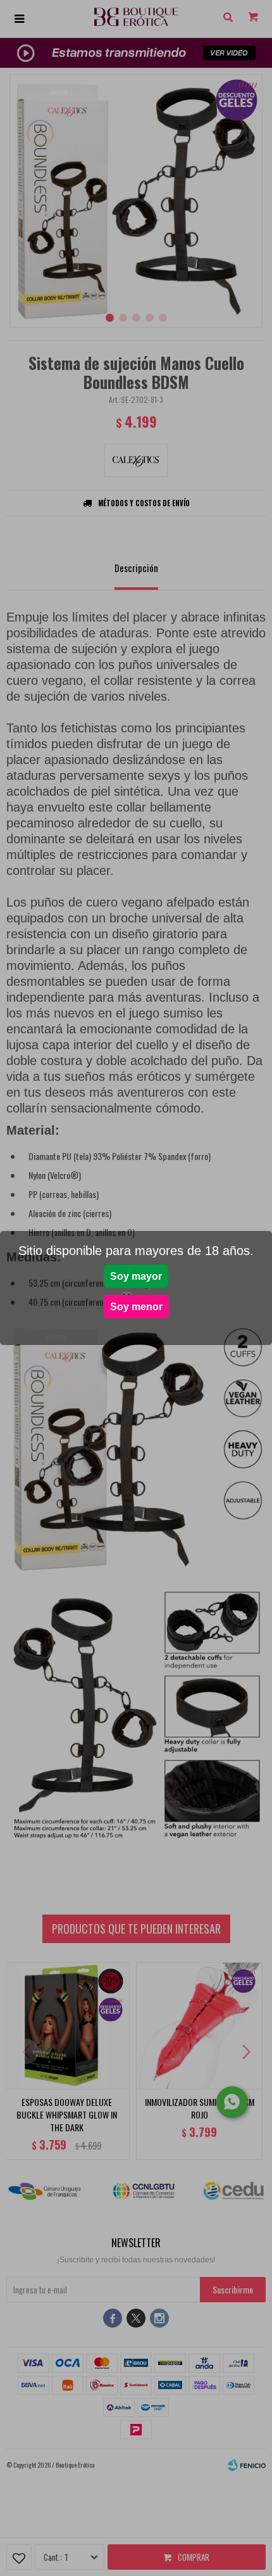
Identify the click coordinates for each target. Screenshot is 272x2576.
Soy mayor (136, 1276)
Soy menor (136, 1307)
